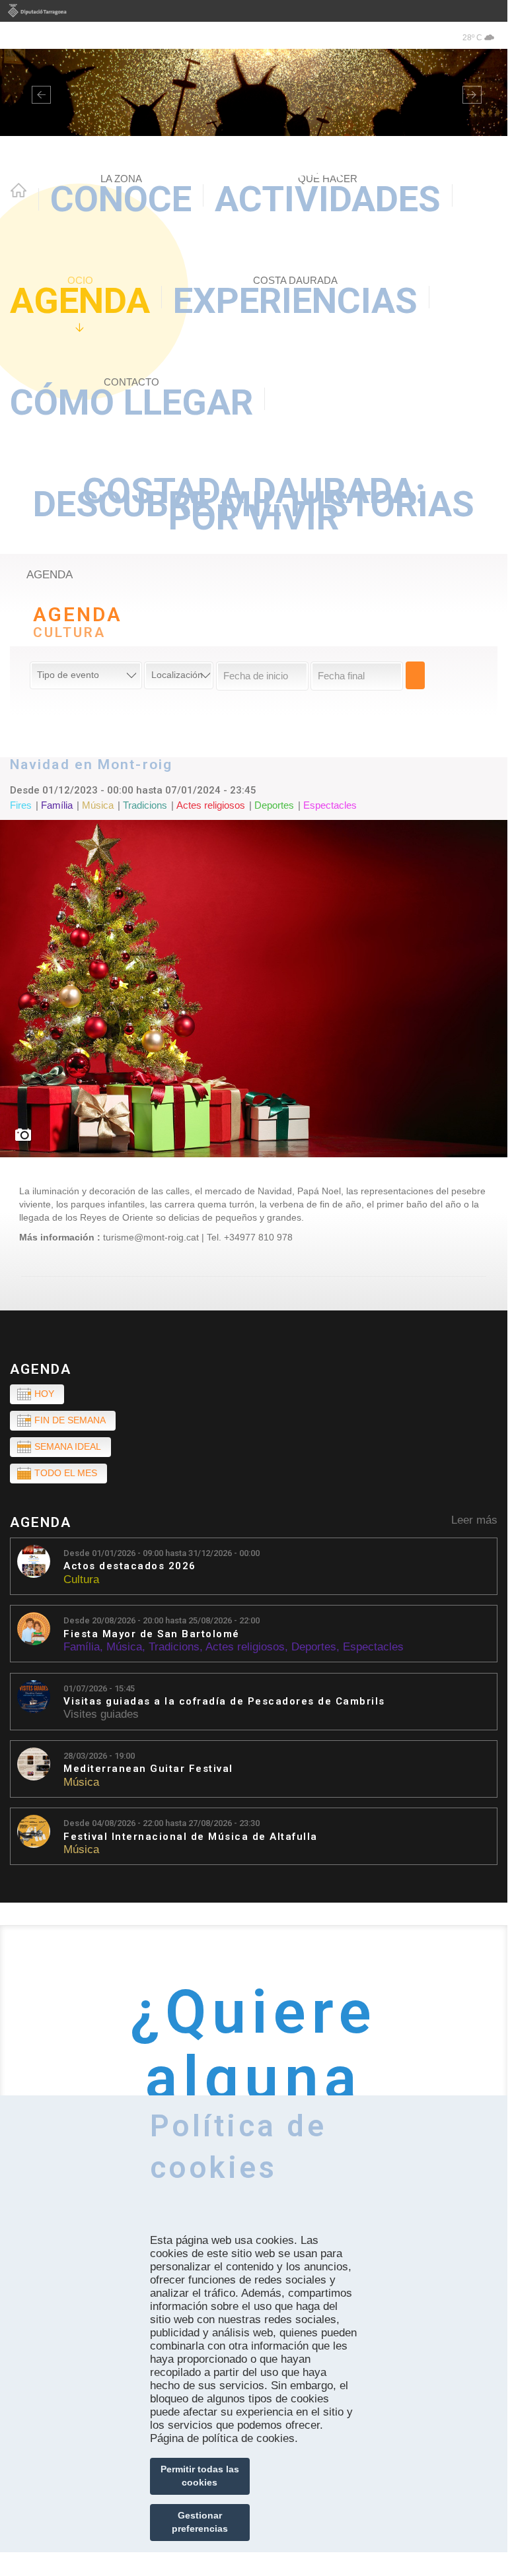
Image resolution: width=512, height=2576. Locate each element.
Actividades (328, 196)
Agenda (80, 298)
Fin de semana (70, 1420)
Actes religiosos (245, 1647)
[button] (38, 92)
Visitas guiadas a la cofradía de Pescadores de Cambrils (224, 1702)
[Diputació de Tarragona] (254, 11)
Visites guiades (101, 1714)
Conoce (121, 196)
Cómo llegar (131, 400)
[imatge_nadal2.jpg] (254, 989)
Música (124, 1647)
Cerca (415, 675)
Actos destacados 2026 (130, 1566)
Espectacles (373, 1647)
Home (18, 190)
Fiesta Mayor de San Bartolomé (152, 1634)
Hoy (44, 1394)
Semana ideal (68, 1446)
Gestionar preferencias (200, 2522)
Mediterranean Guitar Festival (148, 1769)
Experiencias (295, 298)
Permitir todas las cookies (200, 2476)
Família (82, 1647)
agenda (50, 575)
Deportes (314, 1647)
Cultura (81, 1579)
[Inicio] (254, 109)
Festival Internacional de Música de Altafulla (191, 1837)
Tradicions (174, 1647)
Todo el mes (66, 1473)
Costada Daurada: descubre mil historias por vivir (254, 504)
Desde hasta (162, 1553)
